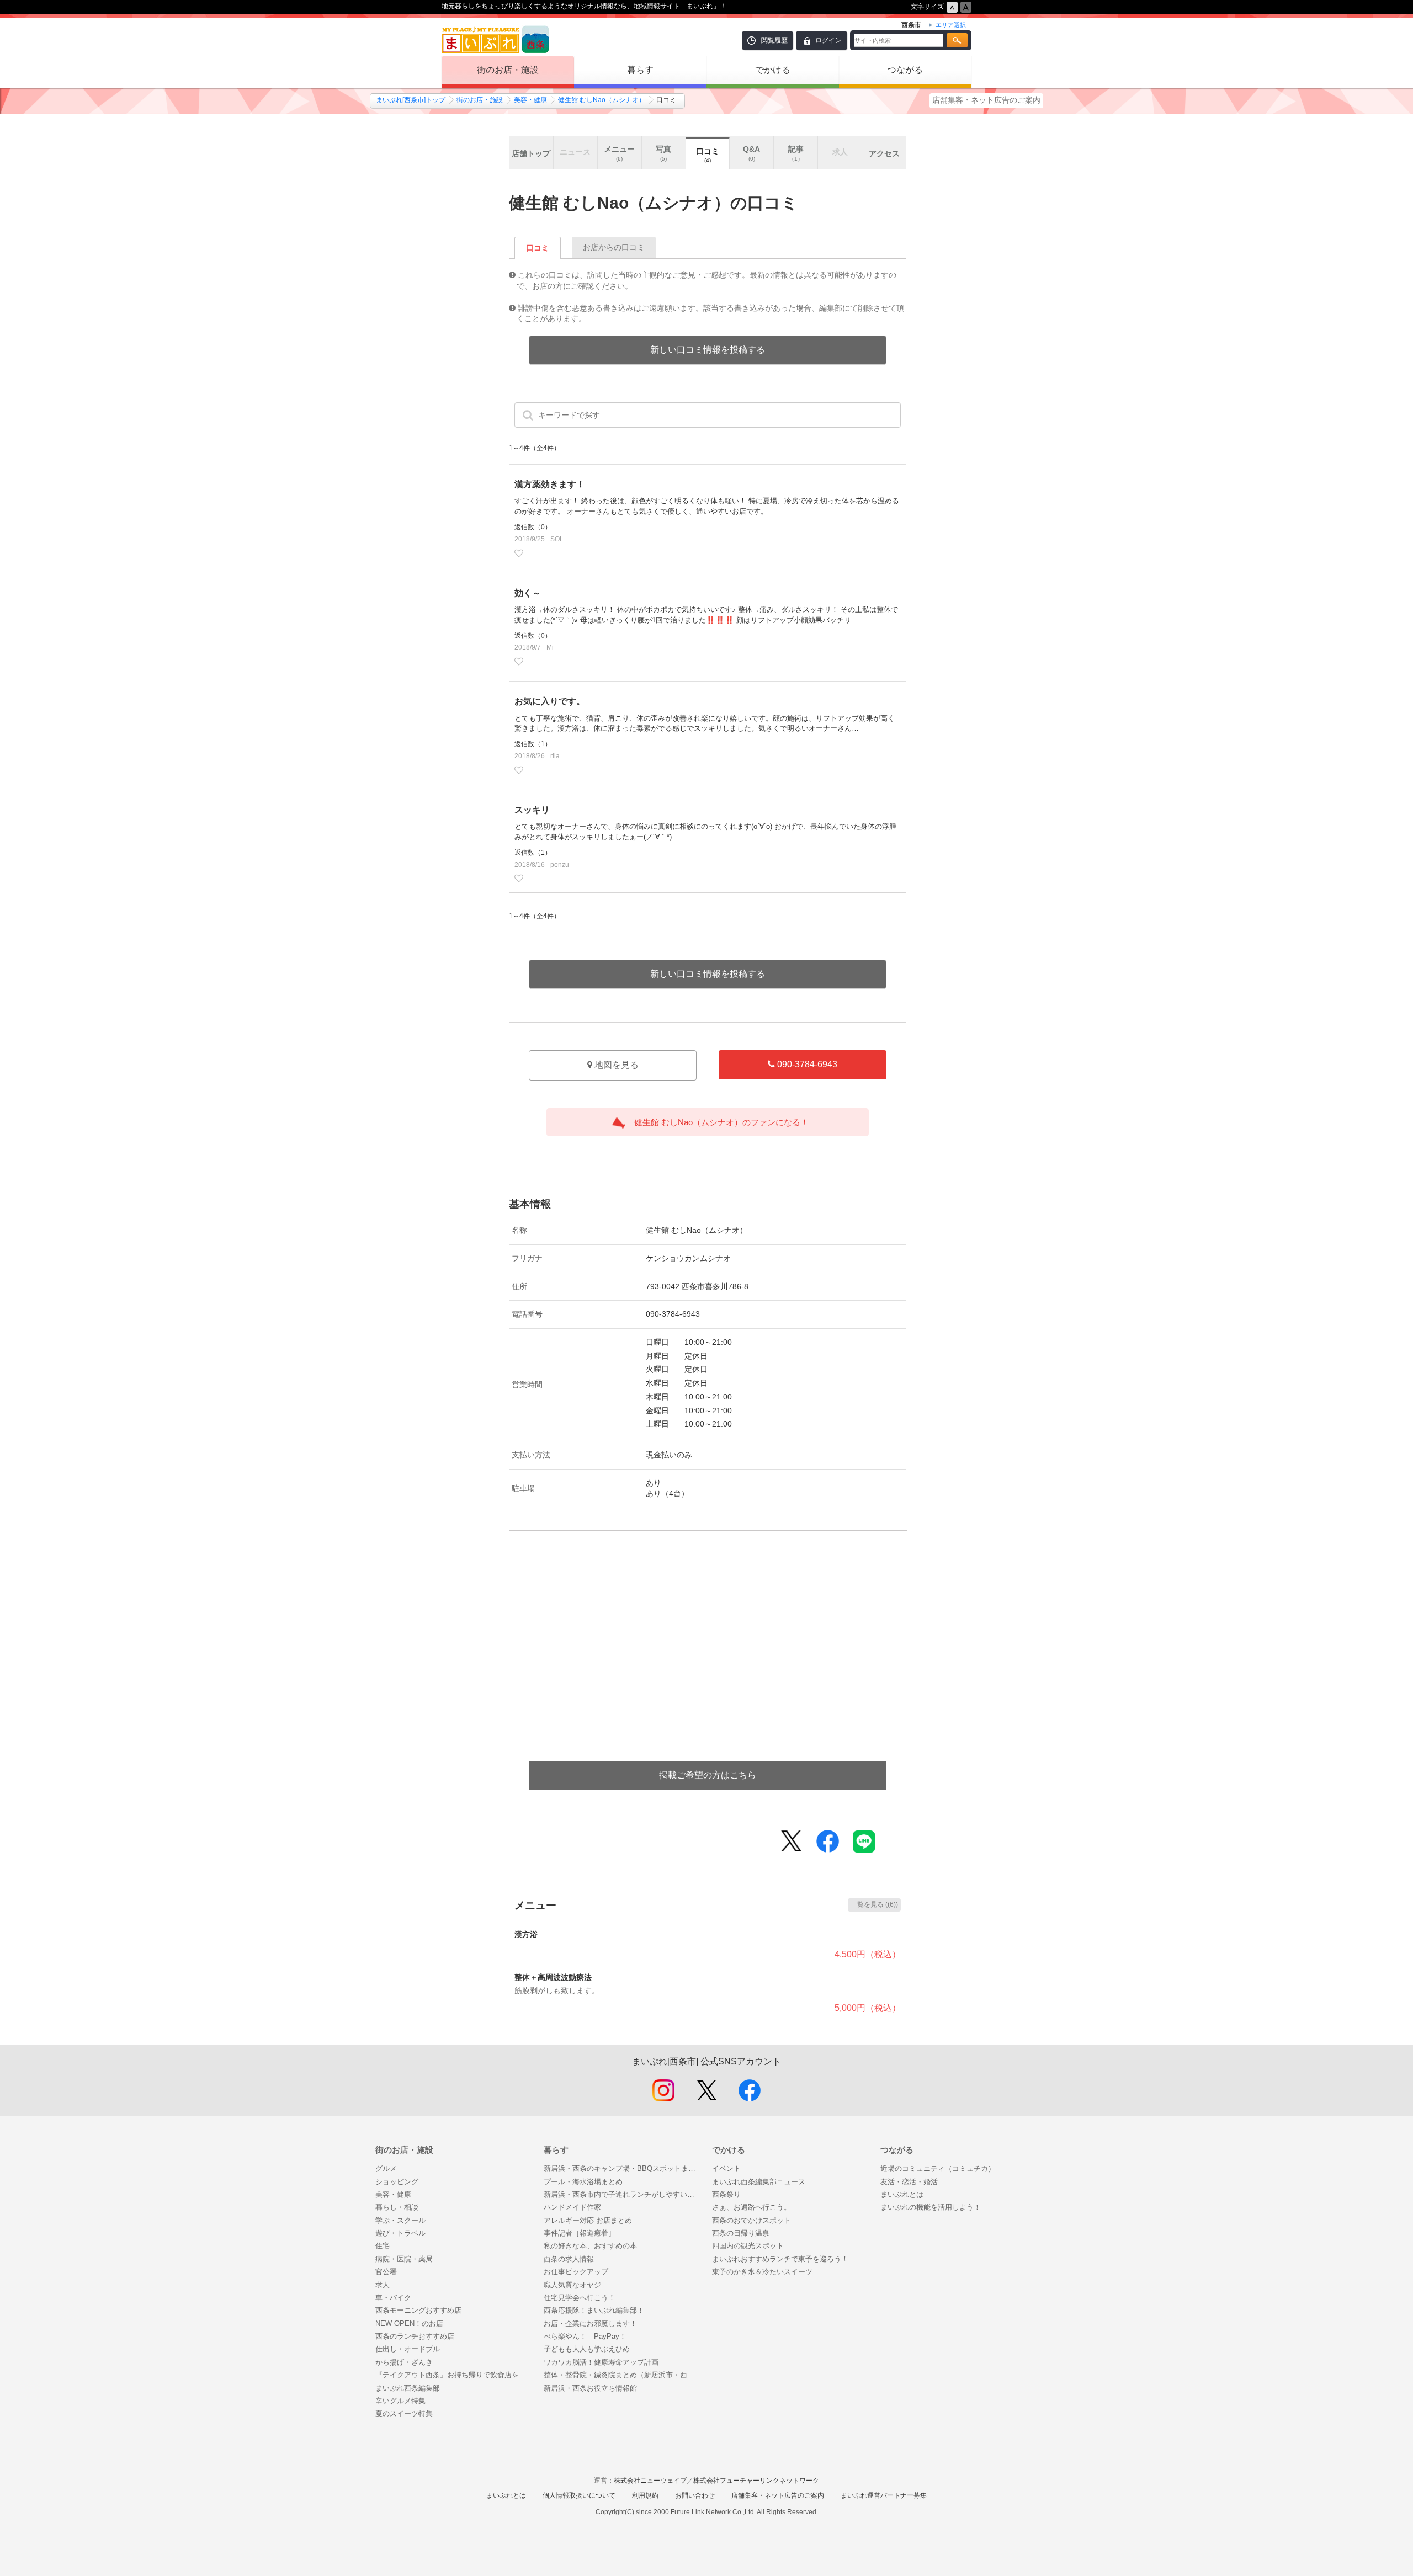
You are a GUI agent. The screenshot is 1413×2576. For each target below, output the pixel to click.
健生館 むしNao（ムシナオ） (602, 100)
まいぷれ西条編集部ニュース (759, 2182)
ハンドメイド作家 (572, 2207)
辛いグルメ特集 (400, 2401)
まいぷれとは (902, 2194)
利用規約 (645, 2495)
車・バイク (393, 2298)
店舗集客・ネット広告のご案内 (986, 100)
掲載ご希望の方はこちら (708, 1775)
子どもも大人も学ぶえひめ (587, 2349)
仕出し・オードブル (408, 2349)
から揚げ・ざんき (404, 2362)
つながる (905, 70)
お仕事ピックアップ (576, 2272)
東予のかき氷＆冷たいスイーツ (762, 2272)
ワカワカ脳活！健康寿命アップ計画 (601, 2362)
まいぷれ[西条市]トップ (411, 100)
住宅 (383, 2246)
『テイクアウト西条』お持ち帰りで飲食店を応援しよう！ (454, 2375)
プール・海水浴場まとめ (583, 2182)
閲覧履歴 (774, 40)
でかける (773, 70)
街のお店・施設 (508, 70)
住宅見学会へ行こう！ (580, 2298)
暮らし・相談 (397, 2207)
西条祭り (726, 2194)
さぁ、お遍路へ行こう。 (751, 2207)
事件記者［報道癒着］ (580, 2233)
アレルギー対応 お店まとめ (588, 2220)
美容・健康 (530, 100)
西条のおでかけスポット (751, 2220)
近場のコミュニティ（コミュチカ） (938, 2168)
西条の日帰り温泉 (741, 2233)
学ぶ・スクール (400, 2220)
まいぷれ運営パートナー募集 (884, 2495)
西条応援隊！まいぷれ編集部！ (594, 2310)
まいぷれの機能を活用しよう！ (931, 2207)
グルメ (386, 2168)
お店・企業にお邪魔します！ (590, 2324)
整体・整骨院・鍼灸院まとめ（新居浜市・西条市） (622, 2375)
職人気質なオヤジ (572, 2285)
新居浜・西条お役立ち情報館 (590, 2388)
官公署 (386, 2272)
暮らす (640, 70)
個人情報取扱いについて (579, 2495)
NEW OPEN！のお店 (409, 2324)
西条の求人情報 (569, 2259)
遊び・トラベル (400, 2233)
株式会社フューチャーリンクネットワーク (756, 2481)
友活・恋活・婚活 (909, 2182)
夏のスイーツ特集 (404, 2413)
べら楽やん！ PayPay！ (585, 2336)
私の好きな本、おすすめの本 (590, 2246)
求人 (383, 2285)
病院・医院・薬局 (404, 2259)
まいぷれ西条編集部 (408, 2388)
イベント (726, 2168)
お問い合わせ (695, 2495)
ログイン (828, 40)
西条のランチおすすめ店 (415, 2336)
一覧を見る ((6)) (874, 1904)
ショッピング (397, 2182)
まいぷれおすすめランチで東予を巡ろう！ (780, 2259)
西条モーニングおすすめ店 (418, 2310)
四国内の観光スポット (748, 2246)
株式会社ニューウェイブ (650, 2481)
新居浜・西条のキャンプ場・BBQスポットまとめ (622, 2168)
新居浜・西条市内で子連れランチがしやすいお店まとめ (622, 2194)
